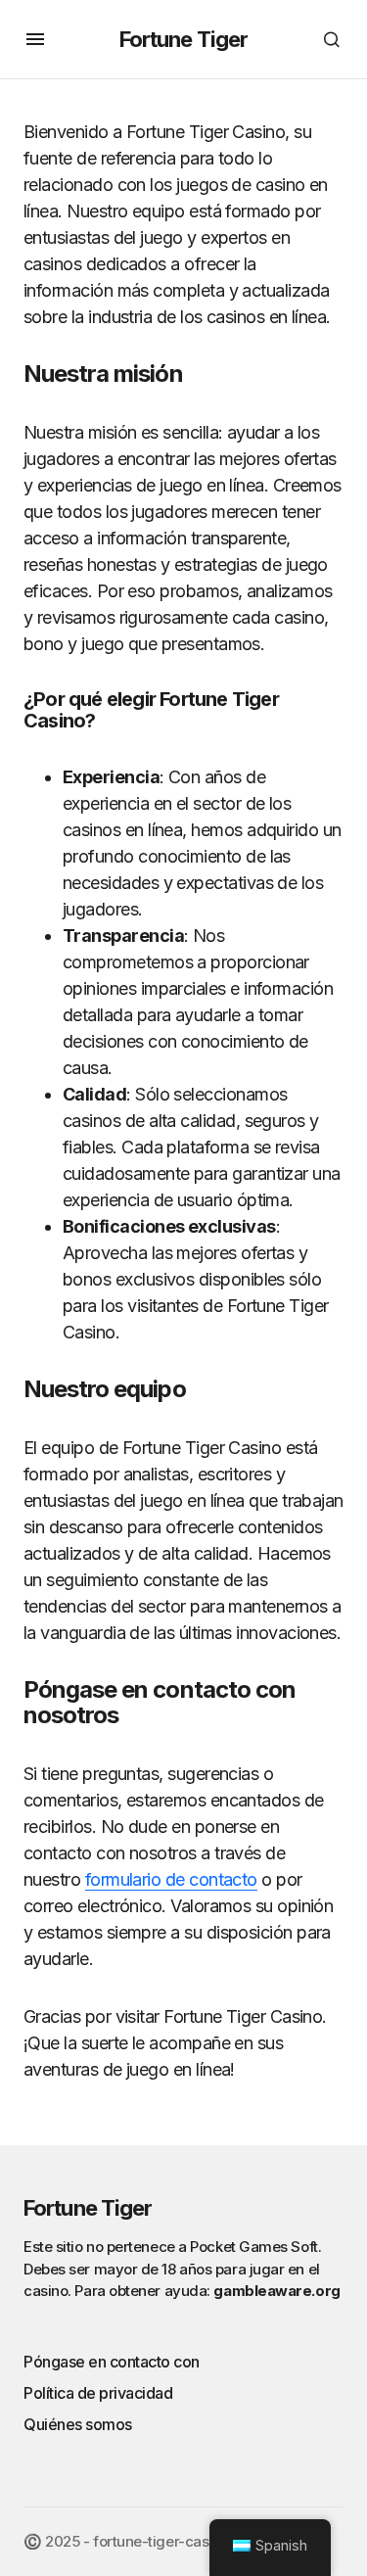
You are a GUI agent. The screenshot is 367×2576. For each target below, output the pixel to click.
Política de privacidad (98, 2393)
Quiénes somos (78, 2424)
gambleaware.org (276, 2291)
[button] (35, 39)
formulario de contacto (171, 1879)
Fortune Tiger (184, 39)
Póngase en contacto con (112, 2362)
